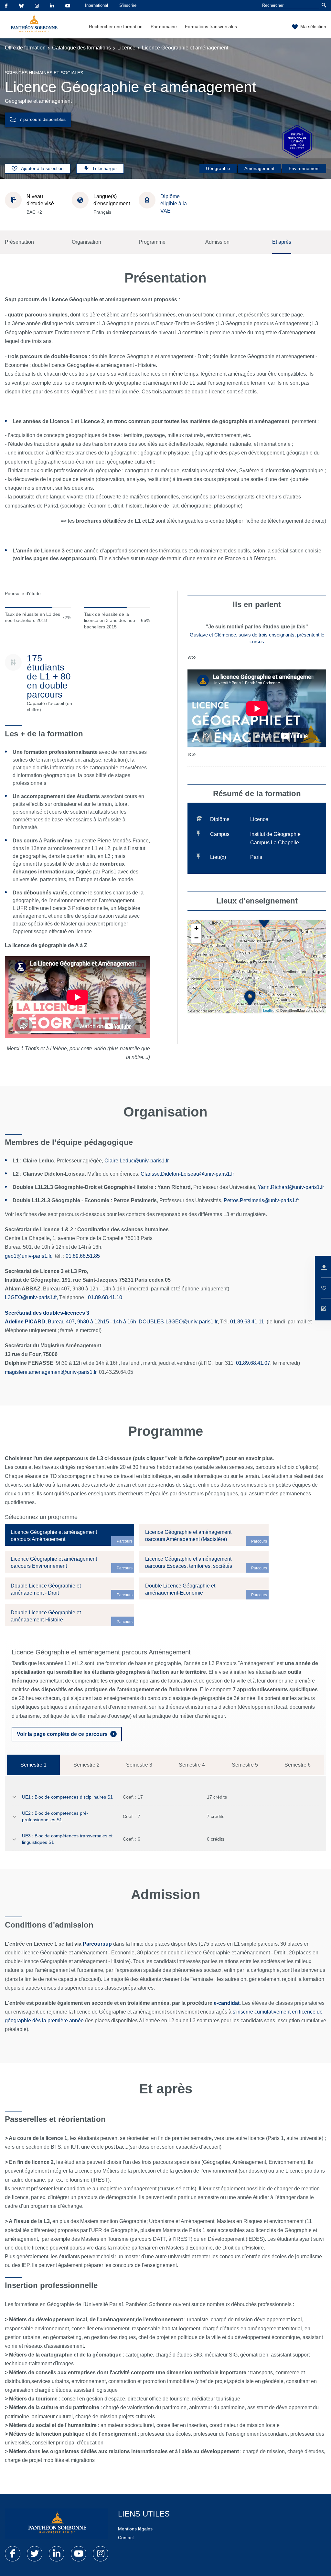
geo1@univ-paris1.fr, (29, 1256)
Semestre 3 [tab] (139, 1765)
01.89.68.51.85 (83, 1256)
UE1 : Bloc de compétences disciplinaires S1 (67, 1797)
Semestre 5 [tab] (245, 1765)
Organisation (86, 242)
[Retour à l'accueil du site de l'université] (57, 2524)
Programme (152, 242)
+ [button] (196, 928)
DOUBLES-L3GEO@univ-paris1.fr (178, 1322)
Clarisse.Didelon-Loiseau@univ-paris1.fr (187, 1174)
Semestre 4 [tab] (192, 1765)
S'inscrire (128, 5)
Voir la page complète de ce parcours (62, 1734)
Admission (217, 242)
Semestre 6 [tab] (298, 1765)
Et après (282, 242)
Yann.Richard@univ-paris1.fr (291, 1187)
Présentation (19, 242)
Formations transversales (211, 27)
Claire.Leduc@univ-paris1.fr (137, 1161)
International (96, 5)
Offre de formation (25, 48)
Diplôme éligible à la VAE (174, 204)
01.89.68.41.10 (105, 1297)
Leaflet (268, 1010)
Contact (126, 2538)
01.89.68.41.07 (253, 1363)
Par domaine (164, 27)
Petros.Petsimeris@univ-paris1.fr (261, 1200)
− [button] (196, 938)
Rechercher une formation (116, 27)
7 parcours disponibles (43, 119)
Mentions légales (135, 2529)
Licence (126, 48)
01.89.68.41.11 (247, 1322)
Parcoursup (97, 1944)
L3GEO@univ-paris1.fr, (31, 1297)
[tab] (69, 1535)
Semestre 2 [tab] (86, 1765)
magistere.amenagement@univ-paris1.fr (51, 1372)
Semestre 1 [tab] (33, 1765)
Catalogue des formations (81, 48)
